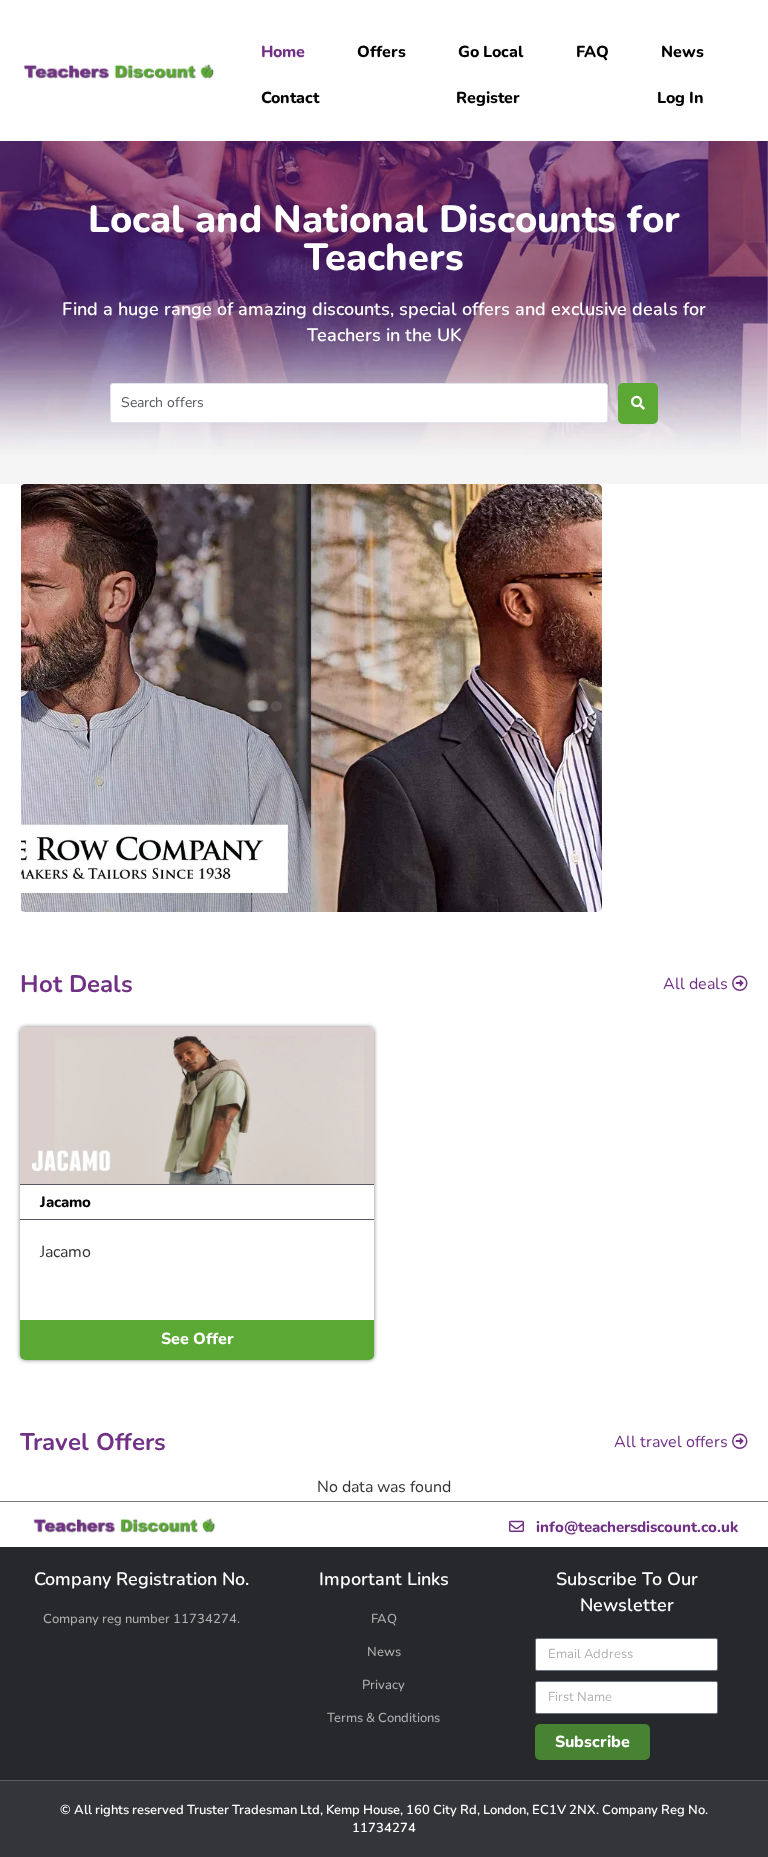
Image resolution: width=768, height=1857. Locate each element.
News (384, 1652)
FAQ (384, 1619)
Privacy (383, 1685)
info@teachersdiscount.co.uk (633, 1527)
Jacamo (65, 1202)
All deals (695, 984)
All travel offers (671, 1442)
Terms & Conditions (383, 1718)
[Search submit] (638, 403)
